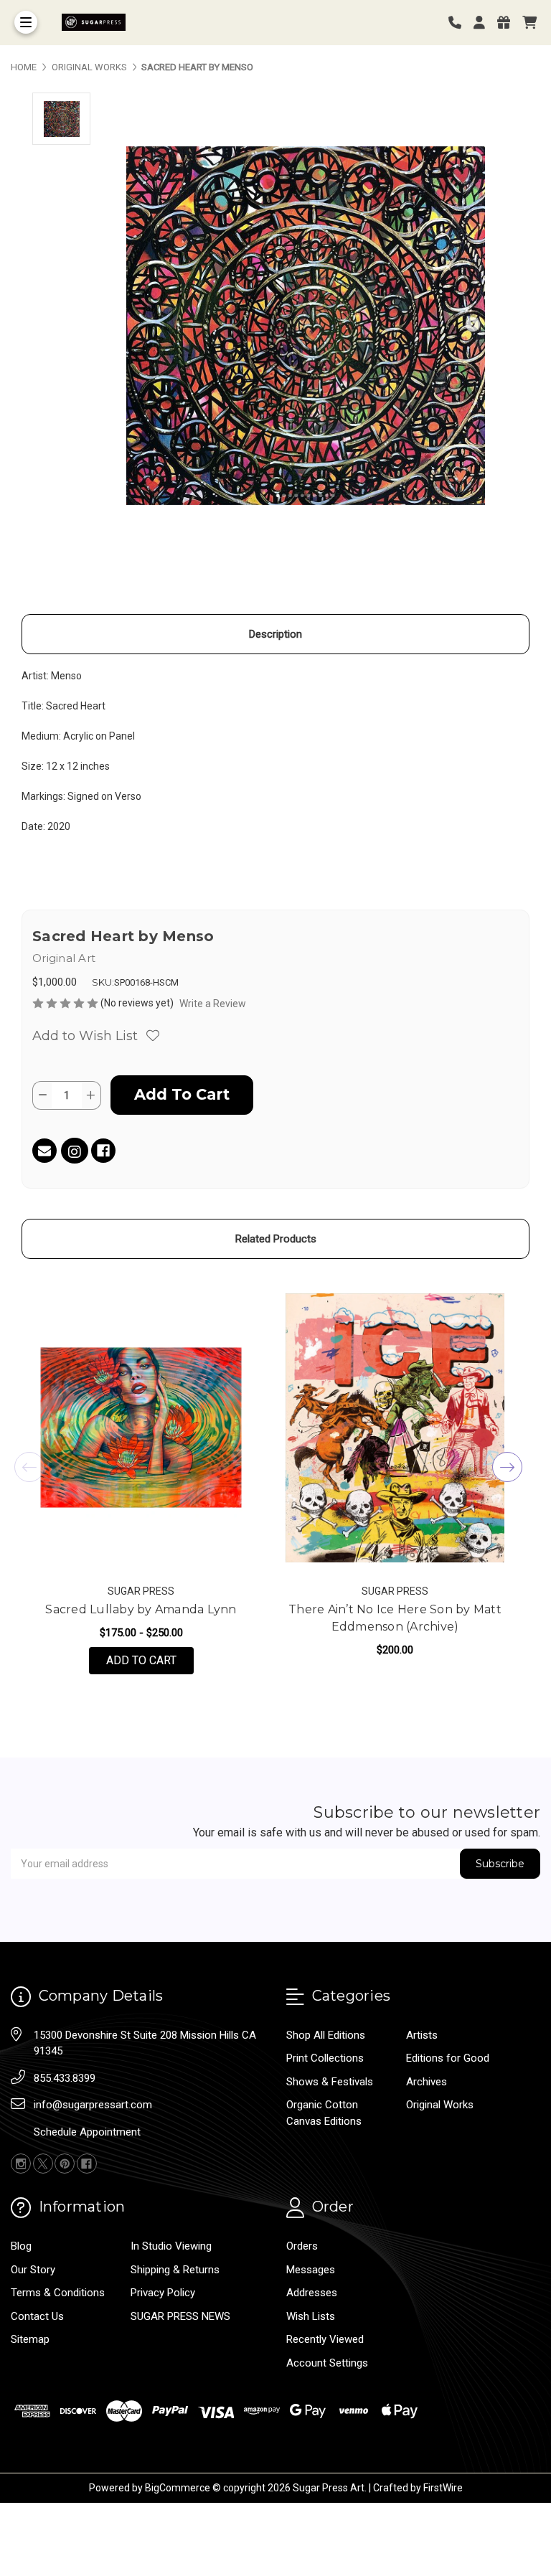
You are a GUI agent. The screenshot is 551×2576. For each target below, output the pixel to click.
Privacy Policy (163, 2293)
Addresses (312, 2293)
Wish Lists (311, 2316)
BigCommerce (178, 2488)
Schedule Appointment (87, 2132)
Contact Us (37, 2316)
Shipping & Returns (175, 2270)
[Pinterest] (65, 2164)
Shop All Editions (326, 2035)
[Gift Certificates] (509, 23)
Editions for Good (448, 2058)
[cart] (529, 23)
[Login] (484, 23)
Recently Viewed (325, 2339)
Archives (427, 2082)
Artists (422, 2035)
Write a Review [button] (213, 1004)
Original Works (440, 2105)
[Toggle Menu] (26, 22)
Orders (302, 2246)
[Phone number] (460, 23)
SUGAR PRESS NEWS (180, 2316)
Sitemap (30, 2339)
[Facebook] (103, 1151)
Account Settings (327, 2363)
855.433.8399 (65, 2078)
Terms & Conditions (58, 2293)
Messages (311, 2270)
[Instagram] (75, 1153)
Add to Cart (150, 1660)
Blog (21, 2246)
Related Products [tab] (276, 1239)
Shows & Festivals (330, 2082)
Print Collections (325, 2058)
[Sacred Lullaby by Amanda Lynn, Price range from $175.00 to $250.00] (141, 1428)
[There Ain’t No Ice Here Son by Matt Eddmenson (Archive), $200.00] (395, 1428)
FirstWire (443, 2488)
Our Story (33, 2270)
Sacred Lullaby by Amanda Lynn (141, 1609)
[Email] (44, 1151)
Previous (29, 1467)
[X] (43, 2164)
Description (275, 634)
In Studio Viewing (171, 2246)
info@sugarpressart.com (93, 2105)
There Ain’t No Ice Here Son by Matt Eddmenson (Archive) (395, 1618)
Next (507, 1467)
